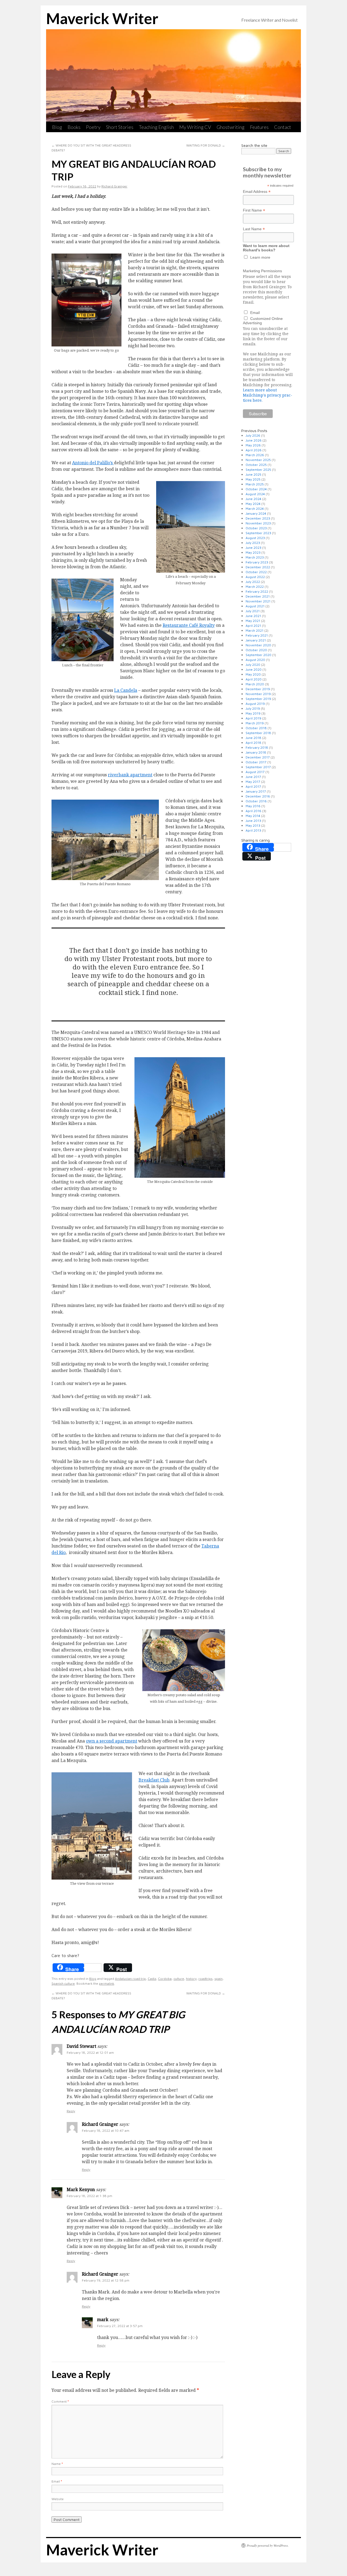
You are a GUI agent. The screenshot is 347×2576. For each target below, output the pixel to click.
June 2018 (253, 738)
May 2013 (253, 825)
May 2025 (253, 479)
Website (58, 2499)
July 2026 (253, 435)
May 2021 (253, 621)
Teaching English (156, 127)
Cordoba (165, 1979)
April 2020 (254, 679)
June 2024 (253, 499)
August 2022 (255, 577)
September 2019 (258, 699)
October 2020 (256, 650)
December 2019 (258, 689)
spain (219, 1979)
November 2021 (258, 601)
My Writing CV (195, 127)
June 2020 (254, 669)
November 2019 (258, 694)
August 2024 (255, 494)
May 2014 (253, 816)
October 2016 (256, 801)
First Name (254, 210)
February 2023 (257, 562)
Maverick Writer (102, 18)
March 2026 (255, 455)
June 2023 (253, 548)
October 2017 (256, 762)
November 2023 (258, 523)
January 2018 (256, 752)
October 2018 (256, 728)
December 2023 (258, 518)
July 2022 (253, 582)
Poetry (93, 127)
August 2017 (255, 772)
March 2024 (255, 509)
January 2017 (256, 791)
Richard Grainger (114, 186)
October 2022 (256, 572)
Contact (283, 127)
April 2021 (253, 626)
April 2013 (253, 830)
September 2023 (258, 533)
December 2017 (258, 757)
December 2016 (258, 796)
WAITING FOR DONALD (206, 145)
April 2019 (253, 718)
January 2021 (256, 640)
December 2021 (258, 596)
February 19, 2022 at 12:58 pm (106, 2280)
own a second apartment (112, 1741)
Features (259, 127)
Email (57, 2481)
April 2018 (253, 743)
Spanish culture (63, 1983)
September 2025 (258, 470)
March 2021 (255, 630)
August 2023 (255, 538)
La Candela (126, 690)
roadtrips (205, 1979)
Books (74, 127)
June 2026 (254, 440)
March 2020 (255, 684)
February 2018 (257, 747)
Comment (60, 2401)
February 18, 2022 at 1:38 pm (89, 2196)
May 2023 (253, 552)
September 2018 (258, 733)
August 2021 (255, 606)
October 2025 (256, 465)
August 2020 (255, 660)
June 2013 (253, 821)
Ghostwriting (231, 127)
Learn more (260, 257)
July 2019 (253, 708)
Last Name (254, 229)
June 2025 (253, 474)
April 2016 (253, 811)
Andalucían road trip (130, 1979)
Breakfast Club (154, 1780)
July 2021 (253, 611)
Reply (71, 2111)
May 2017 (253, 782)
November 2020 (258, 645)
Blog (57, 127)
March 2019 (255, 723)
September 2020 (258, 655)
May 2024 (253, 504)
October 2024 (256, 489)
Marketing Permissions (262, 271)
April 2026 (254, 450)
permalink (107, 1983)
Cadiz (152, 1979)
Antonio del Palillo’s (93, 463)
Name (57, 2464)
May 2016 (253, 806)
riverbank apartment (130, 775)
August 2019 (255, 704)
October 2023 (256, 528)
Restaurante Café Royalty (189, 625)
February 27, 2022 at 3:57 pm (120, 2326)
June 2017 (253, 777)
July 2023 (253, 543)
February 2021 (257, 635)
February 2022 (257, 591)
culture (179, 1979)
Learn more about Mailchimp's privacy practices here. (268, 395)
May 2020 (253, 674)
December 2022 (258, 567)
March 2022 (255, 587)
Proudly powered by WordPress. (268, 2545)
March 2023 (255, 557)
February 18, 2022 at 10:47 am (106, 2131)
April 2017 (253, 786)
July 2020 (253, 665)
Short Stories (120, 127)
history (191, 1979)
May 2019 (253, 713)
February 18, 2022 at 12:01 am (90, 2053)
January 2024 (256, 513)
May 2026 (253, 445)
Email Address (257, 192)
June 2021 (253, 616)
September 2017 (258, 767)
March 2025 (255, 484)
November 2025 (258, 460)
